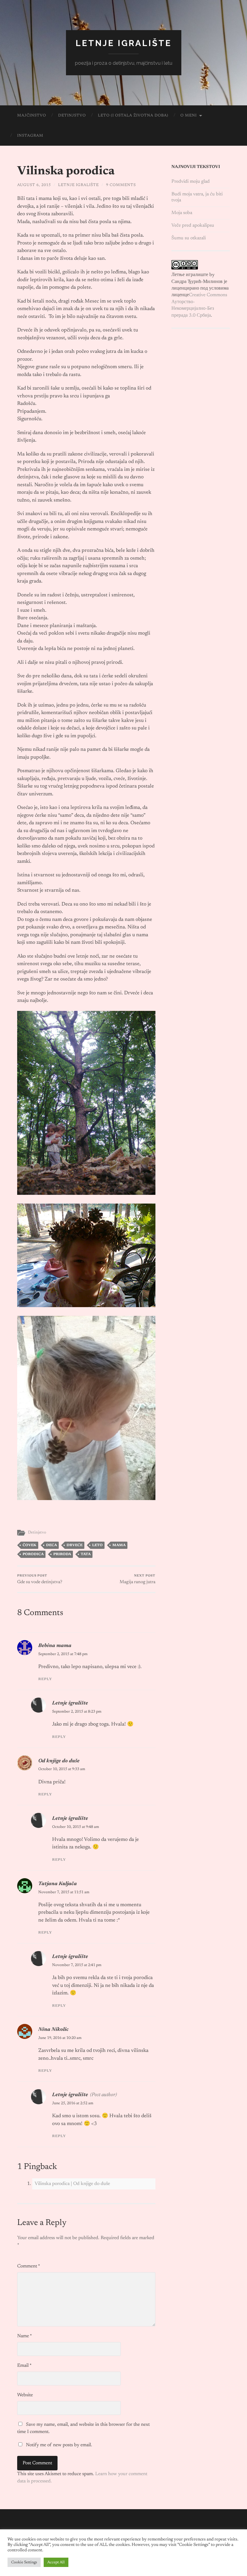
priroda (62, 1554)
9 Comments (121, 185)
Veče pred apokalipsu (193, 225)
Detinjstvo (72, 115)
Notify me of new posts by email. (59, 2445)
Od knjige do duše (59, 1761)
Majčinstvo (32, 115)
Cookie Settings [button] (24, 2562)
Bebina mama (55, 1646)
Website (25, 2395)
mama (119, 1545)
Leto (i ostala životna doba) (133, 115)
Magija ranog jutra (138, 1579)
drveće (75, 1545)
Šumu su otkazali (189, 238)
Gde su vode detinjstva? (40, 1579)
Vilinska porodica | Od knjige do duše (72, 2184)
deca (52, 1545)
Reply (45, 1679)
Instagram (30, 136)
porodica (33, 1554)
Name (25, 2336)
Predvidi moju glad (191, 182)
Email (24, 2366)
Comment (29, 2266)
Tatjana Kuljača (58, 1884)
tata (86, 1554)
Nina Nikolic (53, 2030)
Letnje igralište (124, 43)
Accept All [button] (56, 2562)
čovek (30, 1545)
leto (97, 1545)
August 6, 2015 (34, 185)
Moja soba (182, 213)
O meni (189, 115)
